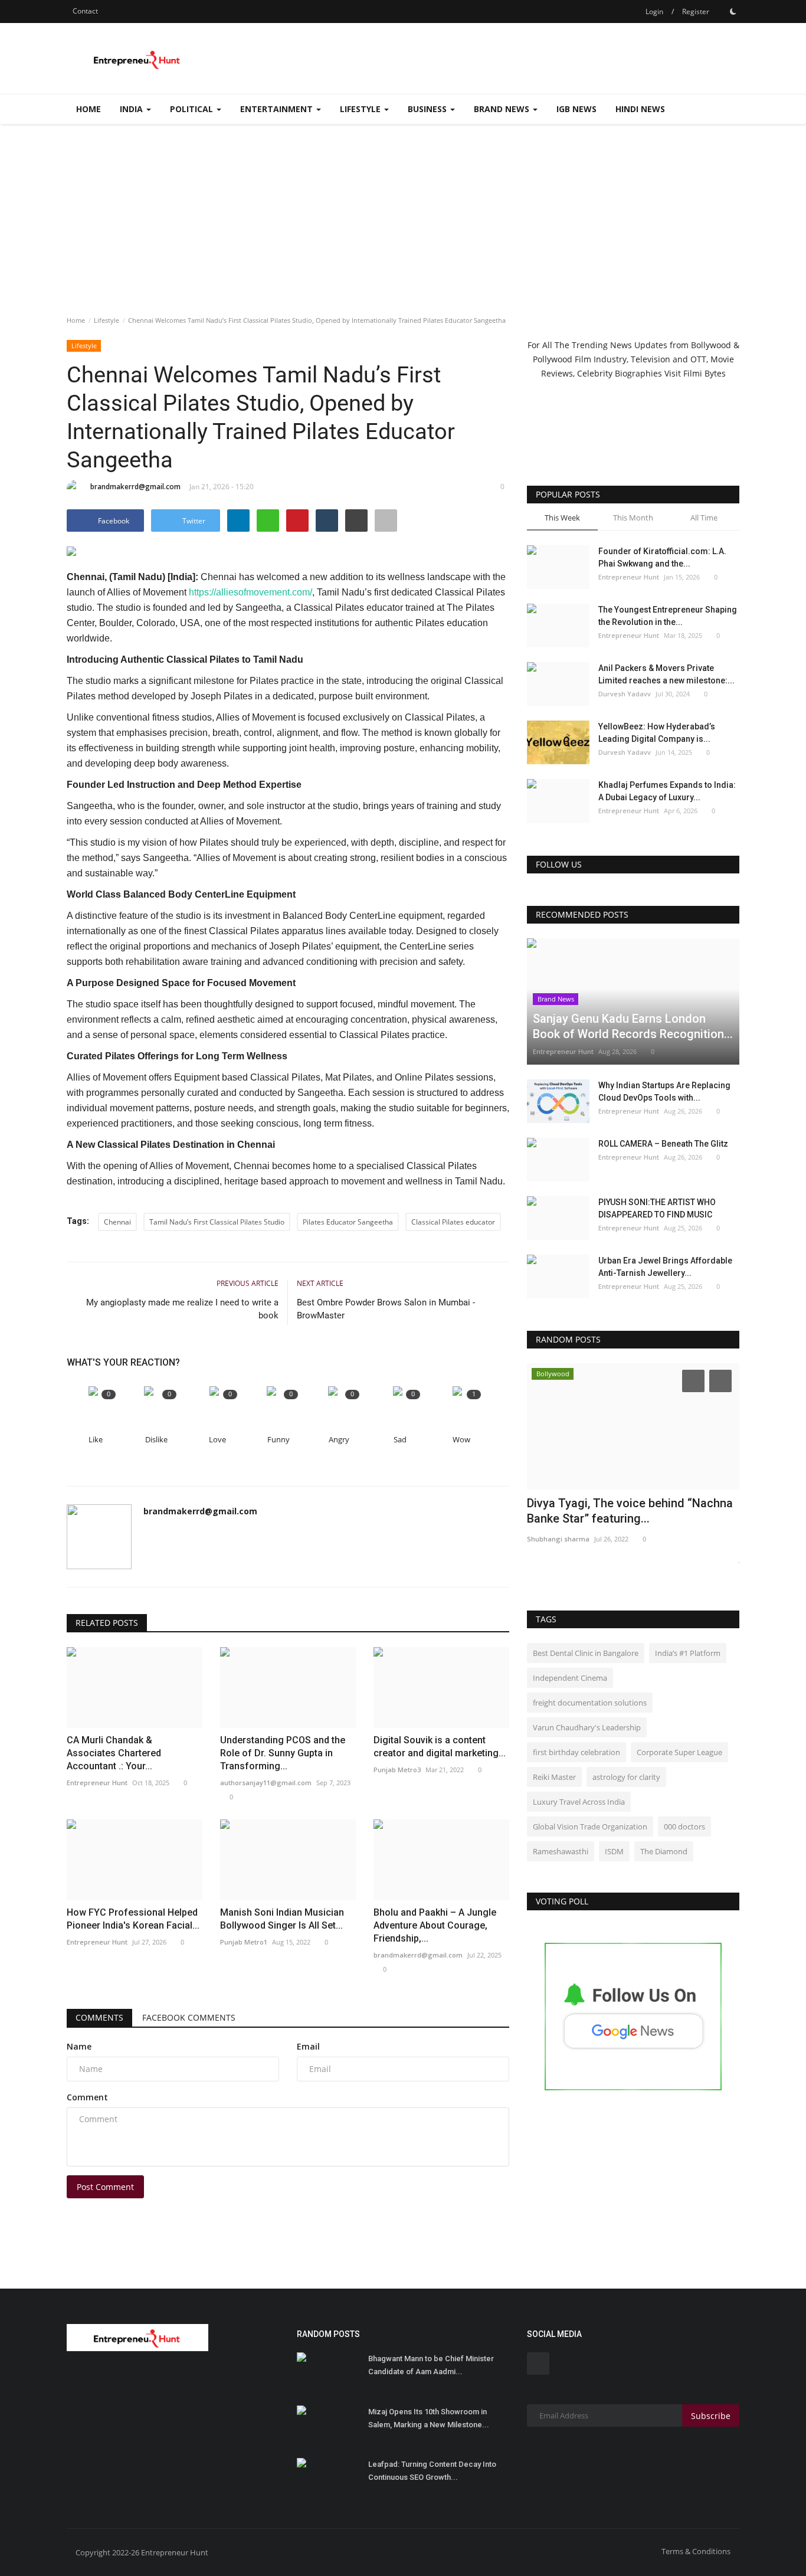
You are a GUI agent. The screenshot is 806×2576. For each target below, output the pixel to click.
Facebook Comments (189, 2017)
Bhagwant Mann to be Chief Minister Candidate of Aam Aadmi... (431, 2365)
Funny (279, 1440)
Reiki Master (554, 1777)
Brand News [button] (503, 109)
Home (89, 109)
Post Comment (105, 2187)
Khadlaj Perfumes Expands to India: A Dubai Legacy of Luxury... (667, 791)
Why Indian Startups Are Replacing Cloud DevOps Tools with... (664, 1091)
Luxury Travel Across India (579, 1802)
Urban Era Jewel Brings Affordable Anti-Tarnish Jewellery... (665, 1267)
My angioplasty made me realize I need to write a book (182, 1309)
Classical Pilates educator (453, 1222)
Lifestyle (107, 320)
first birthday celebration (576, 1752)
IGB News (576, 109)
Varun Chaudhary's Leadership (587, 1727)
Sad (400, 1440)
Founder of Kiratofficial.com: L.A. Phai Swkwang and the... (662, 557)
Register (696, 12)
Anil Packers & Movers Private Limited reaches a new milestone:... (666, 674)
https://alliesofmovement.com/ (250, 592)
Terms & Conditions (696, 2551)
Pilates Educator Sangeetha (348, 1222)
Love (217, 1440)
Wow (461, 1440)
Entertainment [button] (278, 109)
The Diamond (664, 1851)
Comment (87, 2097)
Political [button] (193, 109)
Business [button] (428, 109)
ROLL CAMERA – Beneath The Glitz (663, 1144)
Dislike (156, 1440)
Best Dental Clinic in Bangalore (586, 1653)
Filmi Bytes (705, 373)
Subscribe (711, 2416)
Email (308, 2046)
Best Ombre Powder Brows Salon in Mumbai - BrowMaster (386, 1309)
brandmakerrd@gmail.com (135, 487)
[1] (733, 11)
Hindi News (640, 109)
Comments (99, 2017)
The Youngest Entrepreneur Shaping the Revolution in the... (668, 616)
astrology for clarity (626, 1777)
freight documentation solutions (590, 1703)
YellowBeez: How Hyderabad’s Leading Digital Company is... (657, 733)
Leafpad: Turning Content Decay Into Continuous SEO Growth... (432, 2471)
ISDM (614, 1851)
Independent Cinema (570, 1678)
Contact (85, 11)
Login (654, 12)
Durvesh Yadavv (625, 694)
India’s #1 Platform (688, 1653)
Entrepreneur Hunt (629, 577)
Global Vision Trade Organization (590, 1827)
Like (96, 1440)
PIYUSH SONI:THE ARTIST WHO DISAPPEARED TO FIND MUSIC (657, 1208)
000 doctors (684, 1827)
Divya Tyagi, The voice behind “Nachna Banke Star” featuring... (630, 1511)
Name (79, 2046)
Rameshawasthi (561, 1851)
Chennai (117, 1222)
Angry (339, 1440)
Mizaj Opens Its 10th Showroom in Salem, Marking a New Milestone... (429, 2418)
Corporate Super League (679, 1752)
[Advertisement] (403, 212)
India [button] (132, 109)
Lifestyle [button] (361, 109)
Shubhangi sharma (558, 1539)
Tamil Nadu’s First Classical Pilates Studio (217, 1222)
